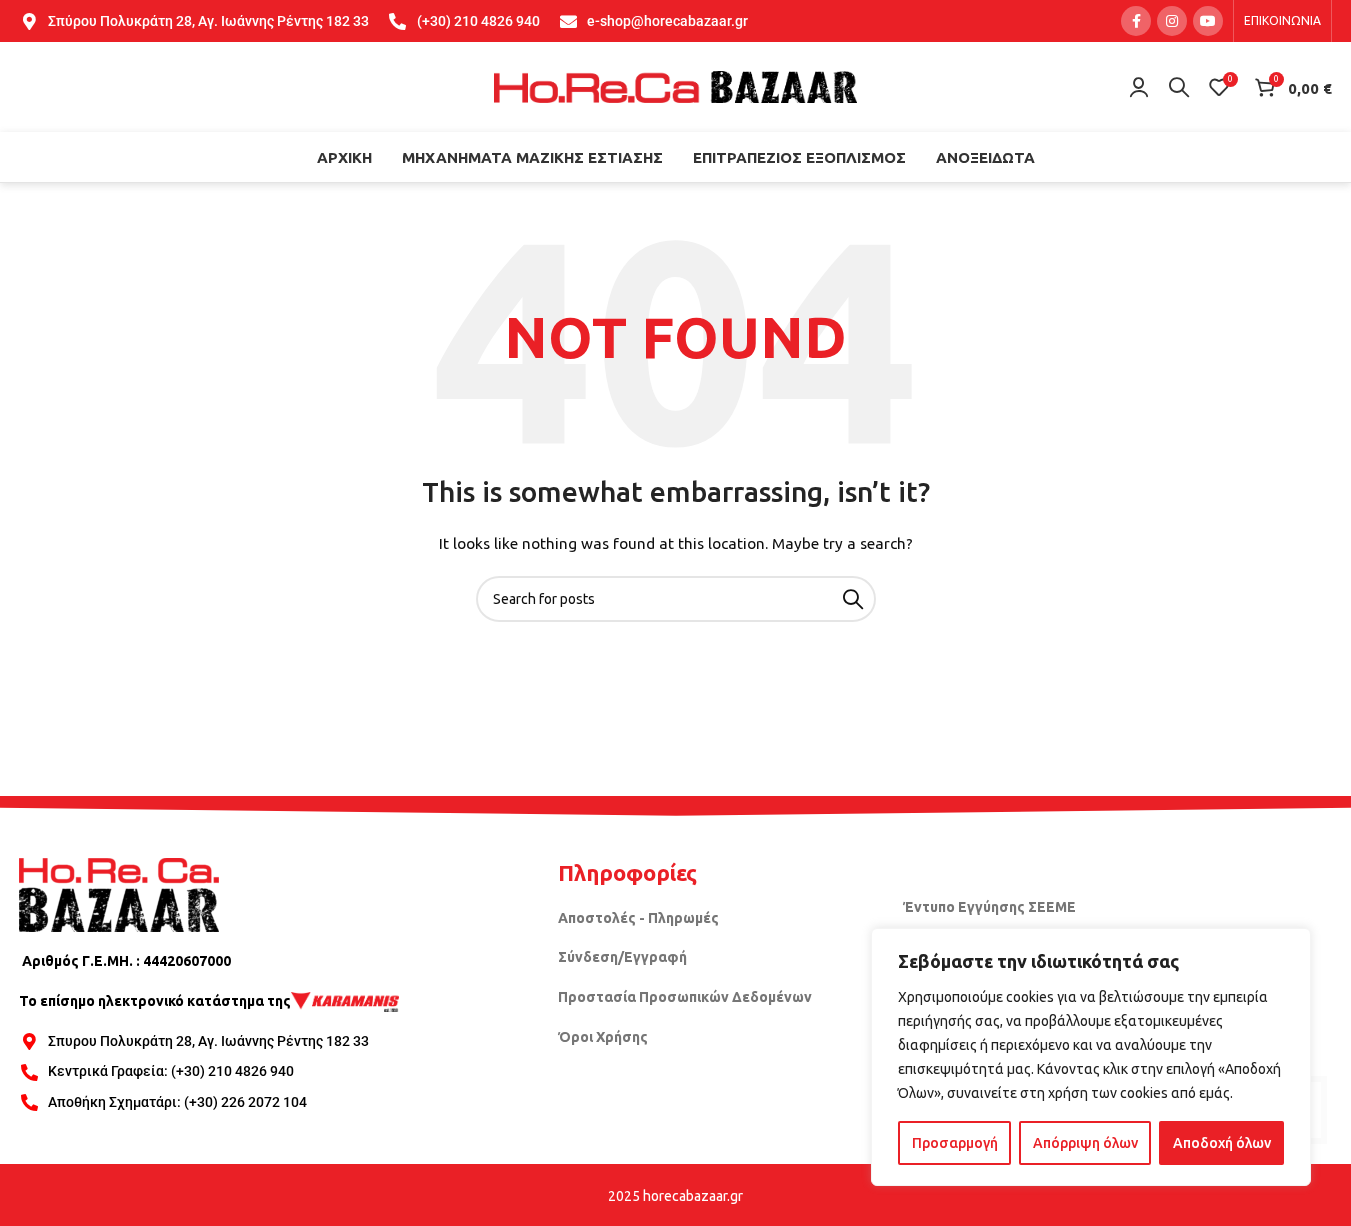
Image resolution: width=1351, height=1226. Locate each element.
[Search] (1179, 87)
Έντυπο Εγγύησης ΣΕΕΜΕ (989, 907)
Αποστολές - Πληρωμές (638, 918)
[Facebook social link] (1136, 21)
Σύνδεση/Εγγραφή (622, 957)
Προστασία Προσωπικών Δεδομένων (685, 997)
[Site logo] (676, 86)
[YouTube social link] (1208, 21)
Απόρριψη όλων (1085, 1143)
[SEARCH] (853, 599)
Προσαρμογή (955, 1143)
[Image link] (119, 894)
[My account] (1139, 87)
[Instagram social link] (1172, 21)
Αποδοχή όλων (1222, 1143)
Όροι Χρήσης (603, 1037)
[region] (1091, 1057)
